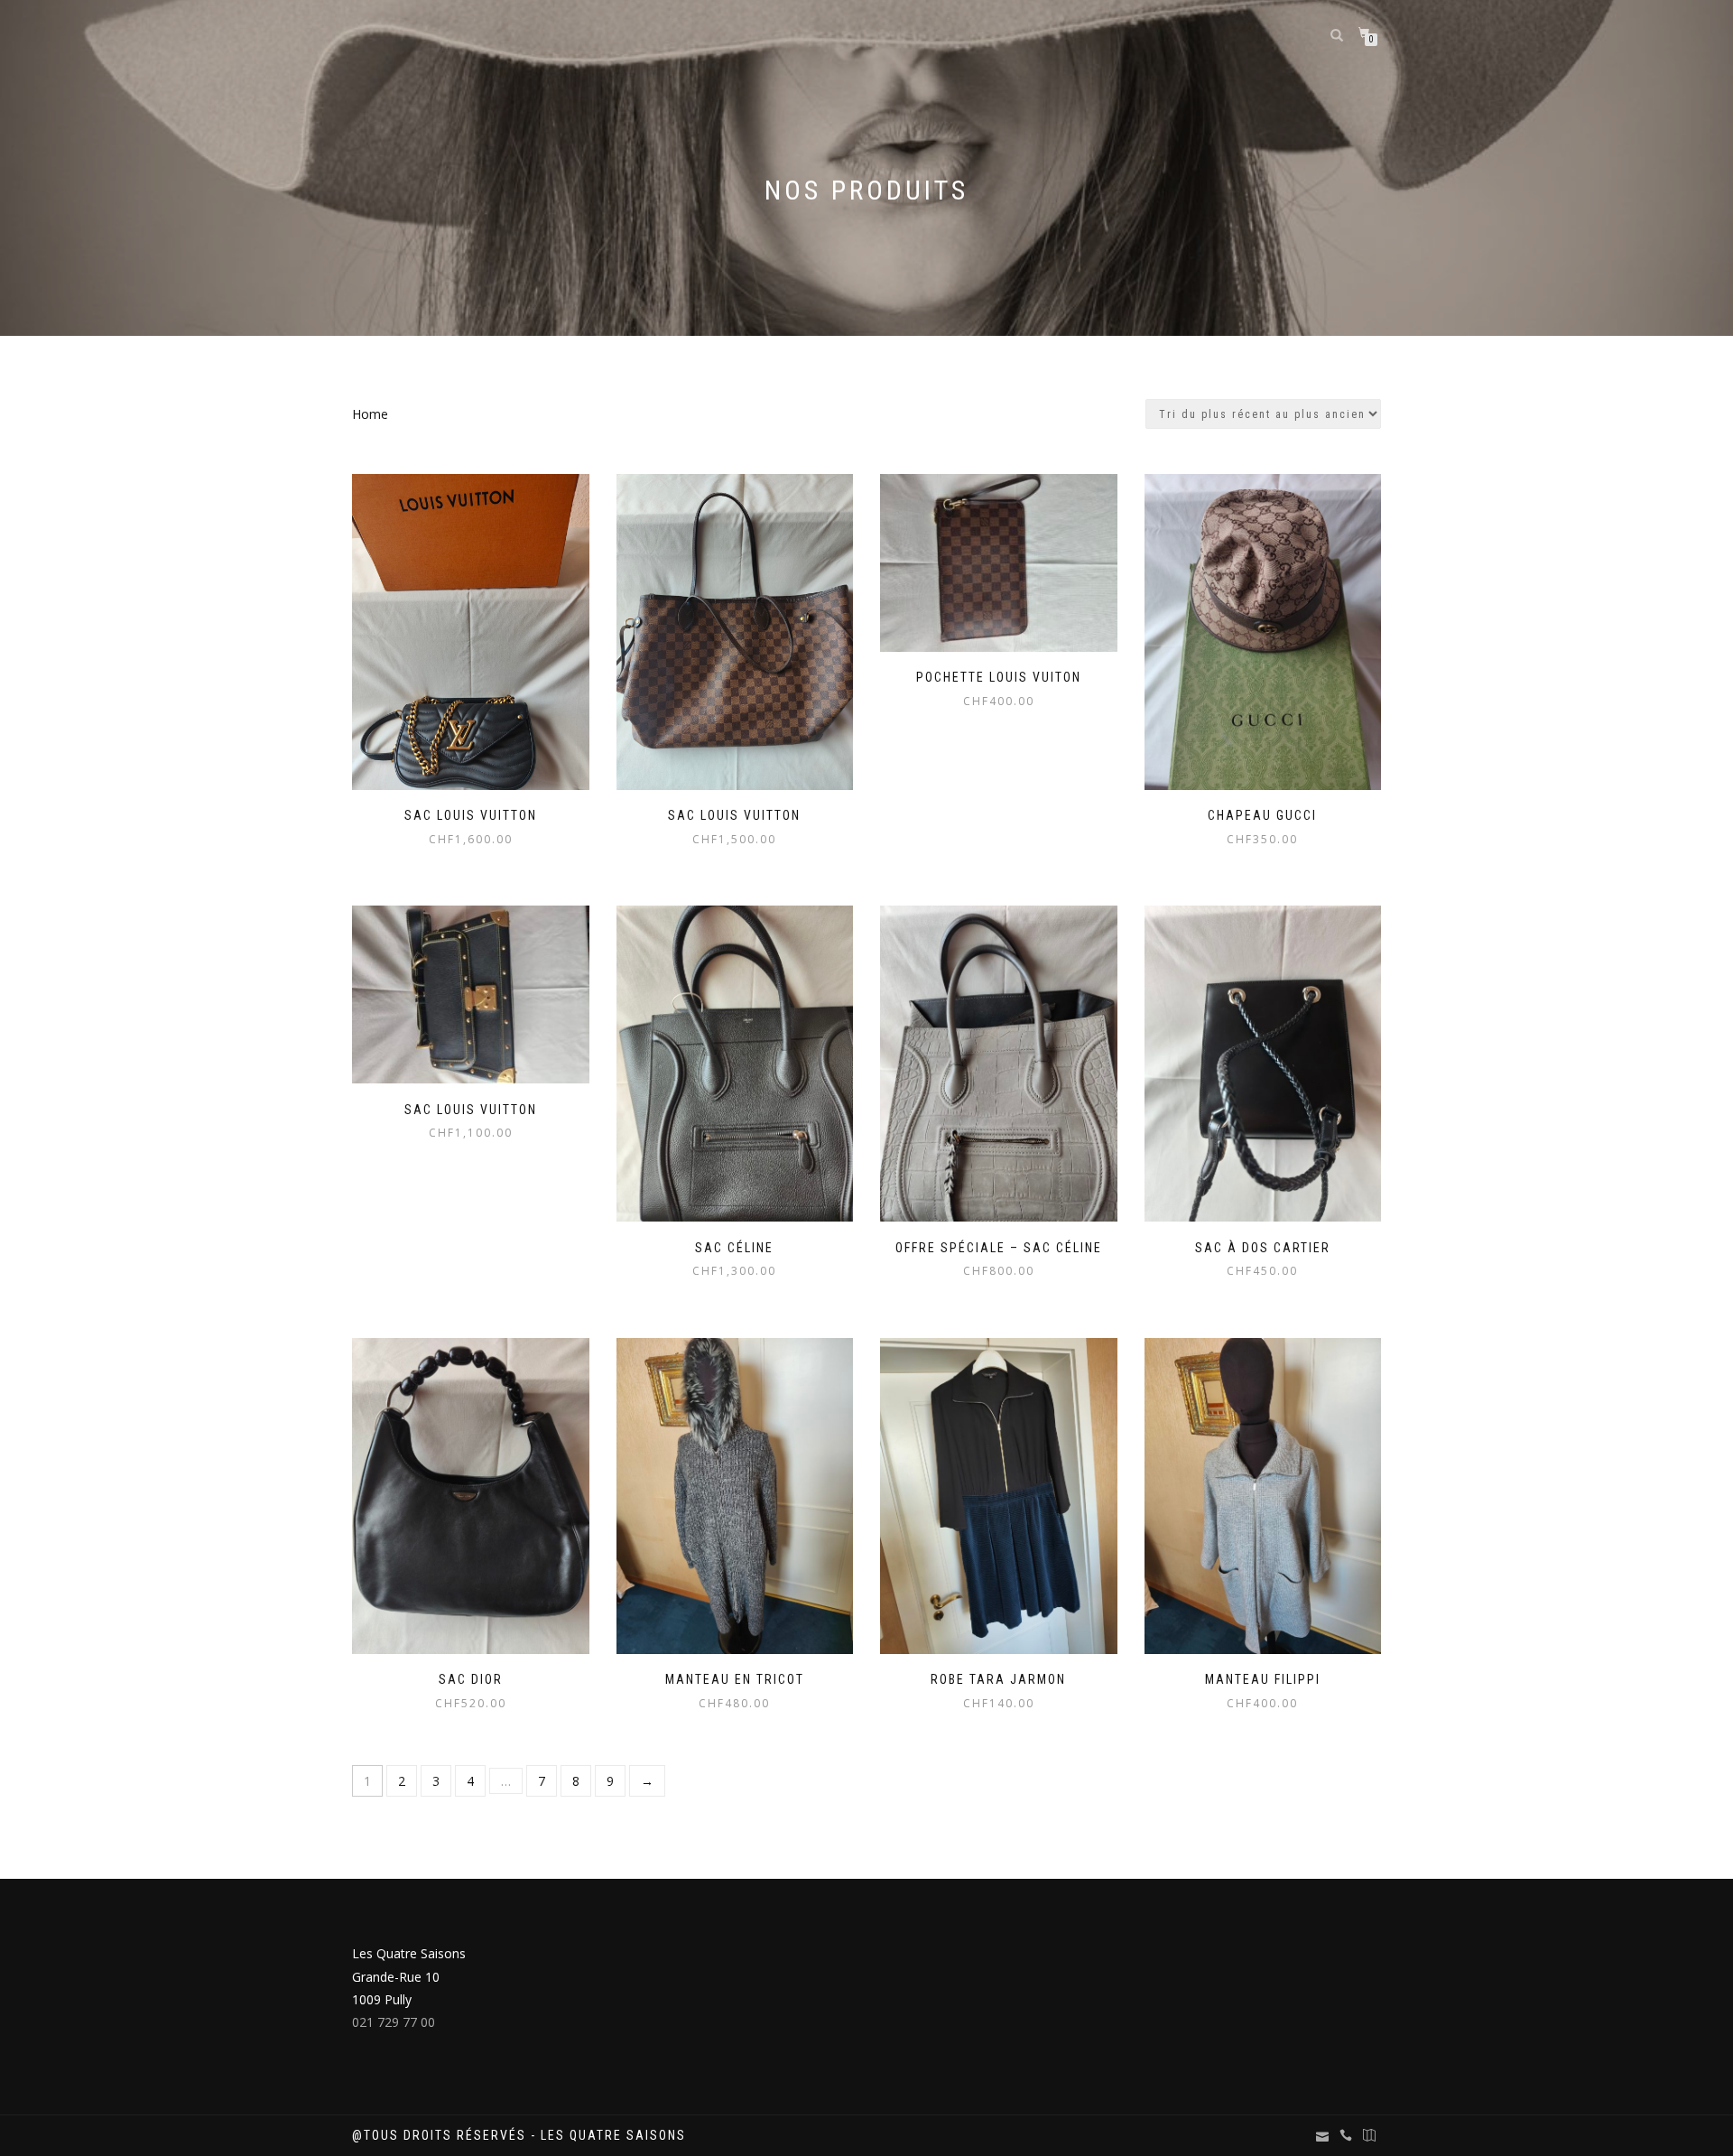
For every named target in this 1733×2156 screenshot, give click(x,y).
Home (370, 414)
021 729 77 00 (394, 2022)
